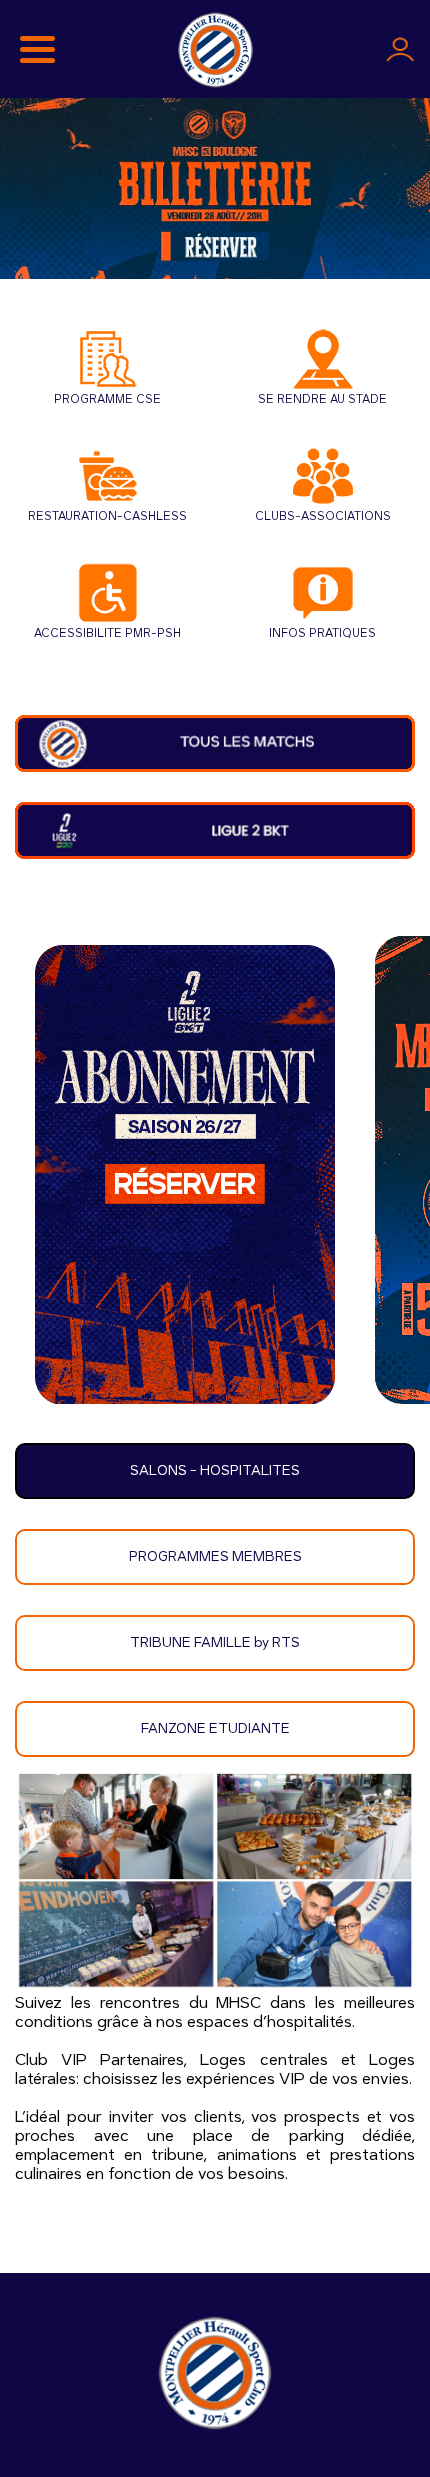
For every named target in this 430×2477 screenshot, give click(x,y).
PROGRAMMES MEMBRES (215, 1557)
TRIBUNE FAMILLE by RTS (215, 1643)
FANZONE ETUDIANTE (215, 1729)
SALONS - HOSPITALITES (215, 1471)
